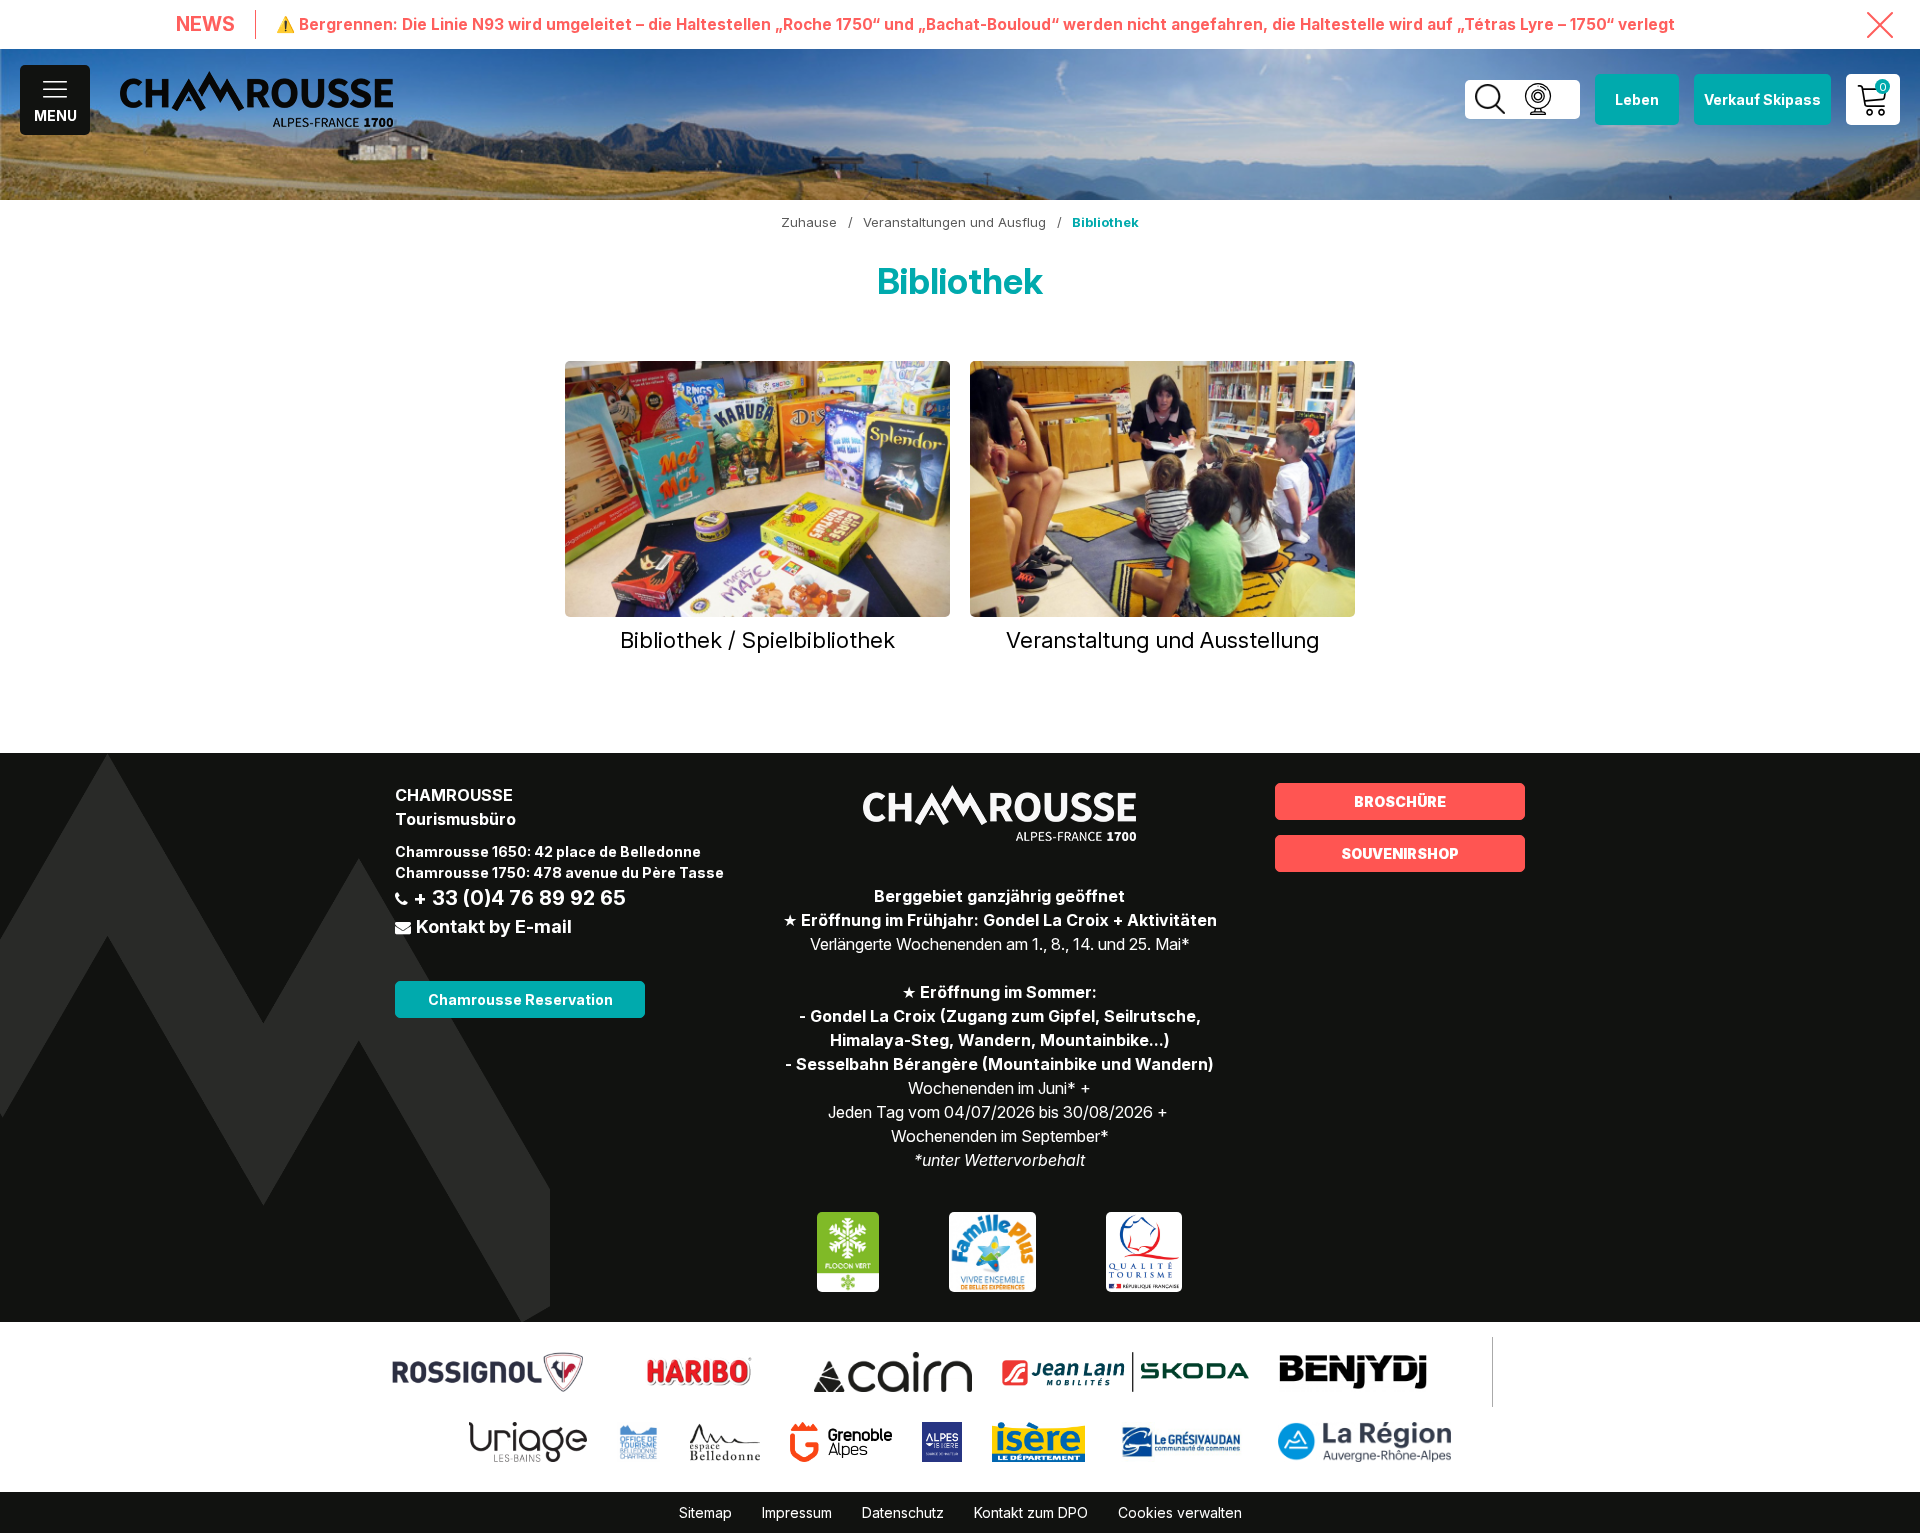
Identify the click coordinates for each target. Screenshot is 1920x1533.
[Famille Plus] (992, 1250)
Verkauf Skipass (1762, 99)
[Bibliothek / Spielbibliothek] (757, 489)
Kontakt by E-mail (494, 926)
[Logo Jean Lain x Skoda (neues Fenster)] (1125, 1371)
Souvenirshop (1400, 853)
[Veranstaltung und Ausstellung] (1162, 489)
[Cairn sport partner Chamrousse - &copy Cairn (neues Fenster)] (893, 1371)
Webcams (1537, 99)
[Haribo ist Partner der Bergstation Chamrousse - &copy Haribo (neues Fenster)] (698, 1371)
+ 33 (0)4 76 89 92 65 (519, 898)
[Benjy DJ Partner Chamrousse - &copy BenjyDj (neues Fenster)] (1353, 1371)
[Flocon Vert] (848, 1250)
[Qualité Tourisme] (1144, 1250)
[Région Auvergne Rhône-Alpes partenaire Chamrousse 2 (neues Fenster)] (1364, 1441)
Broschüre (1400, 801)
